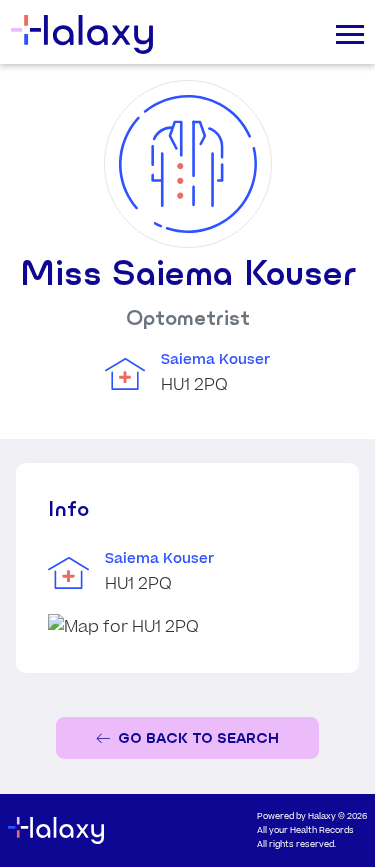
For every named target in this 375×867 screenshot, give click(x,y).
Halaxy (322, 816)
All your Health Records (305, 830)
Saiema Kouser (215, 360)
